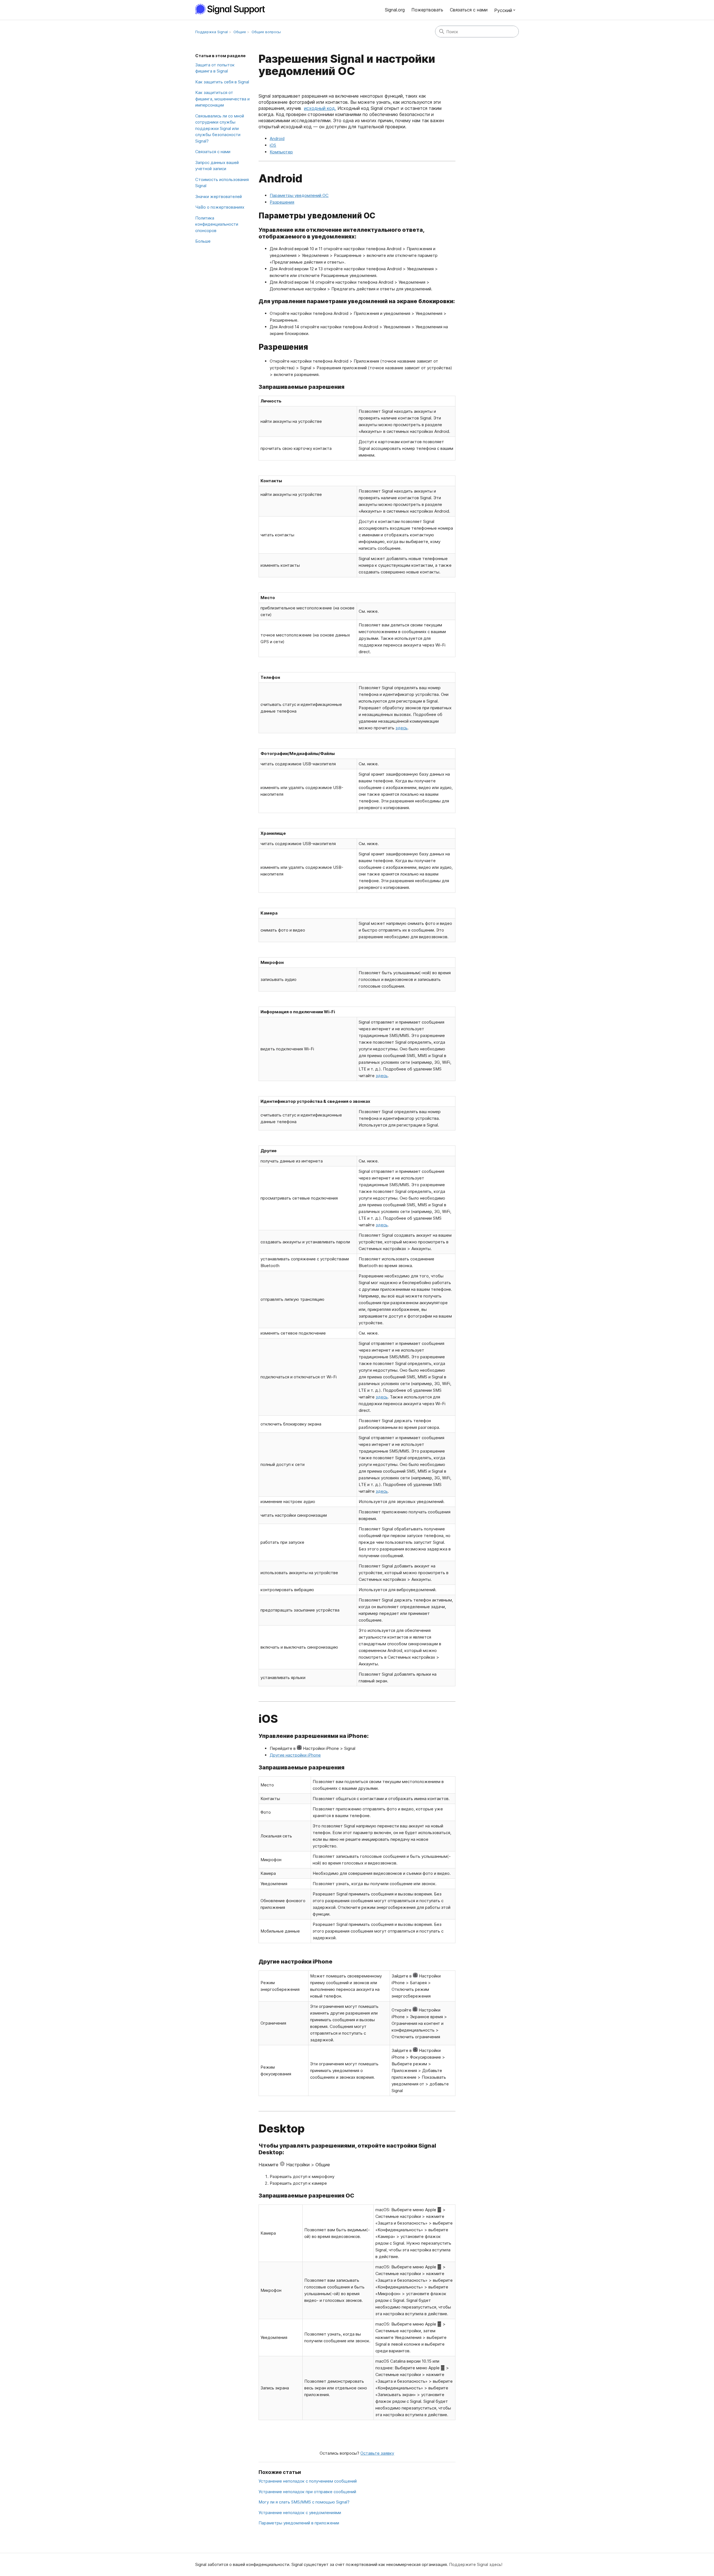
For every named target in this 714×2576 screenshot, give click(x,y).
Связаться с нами (469, 10)
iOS (273, 145)
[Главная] (233, 9)
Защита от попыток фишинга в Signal (215, 68)
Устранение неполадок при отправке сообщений (307, 2492)
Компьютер (281, 152)
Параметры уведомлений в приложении (299, 2523)
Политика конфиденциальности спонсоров (217, 224)
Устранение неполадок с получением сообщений (308, 2481)
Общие (240, 32)
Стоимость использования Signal (222, 183)
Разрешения (282, 202)
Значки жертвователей (219, 196)
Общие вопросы (266, 32)
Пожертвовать (427, 10)
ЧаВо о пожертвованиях (220, 207)
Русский (503, 10)
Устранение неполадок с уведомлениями (300, 2513)
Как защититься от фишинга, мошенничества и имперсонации (222, 99)
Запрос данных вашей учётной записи (217, 166)
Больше (203, 241)
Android (277, 138)
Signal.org (395, 10)
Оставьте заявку (377, 2453)
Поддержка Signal (212, 32)
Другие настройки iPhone (295, 1755)
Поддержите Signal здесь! (476, 2564)
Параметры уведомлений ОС (299, 195)
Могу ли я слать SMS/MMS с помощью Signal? (304, 2502)
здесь (401, 728)
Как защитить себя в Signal (222, 82)
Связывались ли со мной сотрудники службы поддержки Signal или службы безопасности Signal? (220, 128)
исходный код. (320, 108)
